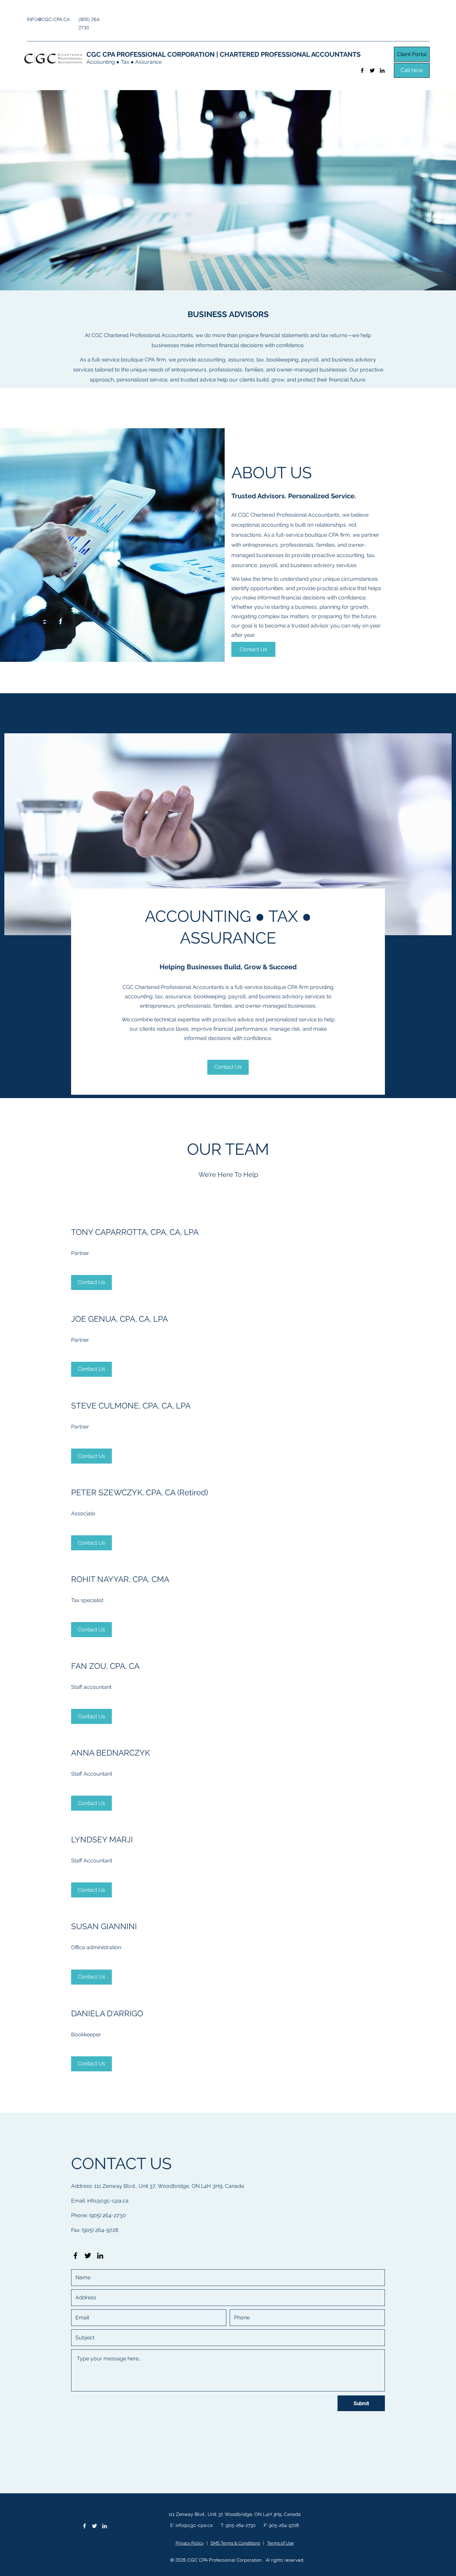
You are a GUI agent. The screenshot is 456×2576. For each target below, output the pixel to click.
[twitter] (372, 70)
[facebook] (362, 70)
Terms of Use (280, 2543)
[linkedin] (382, 70)
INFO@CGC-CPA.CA (48, 19)
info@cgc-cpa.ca (108, 2201)
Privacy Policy (190, 2543)
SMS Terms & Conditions (235, 2543)
